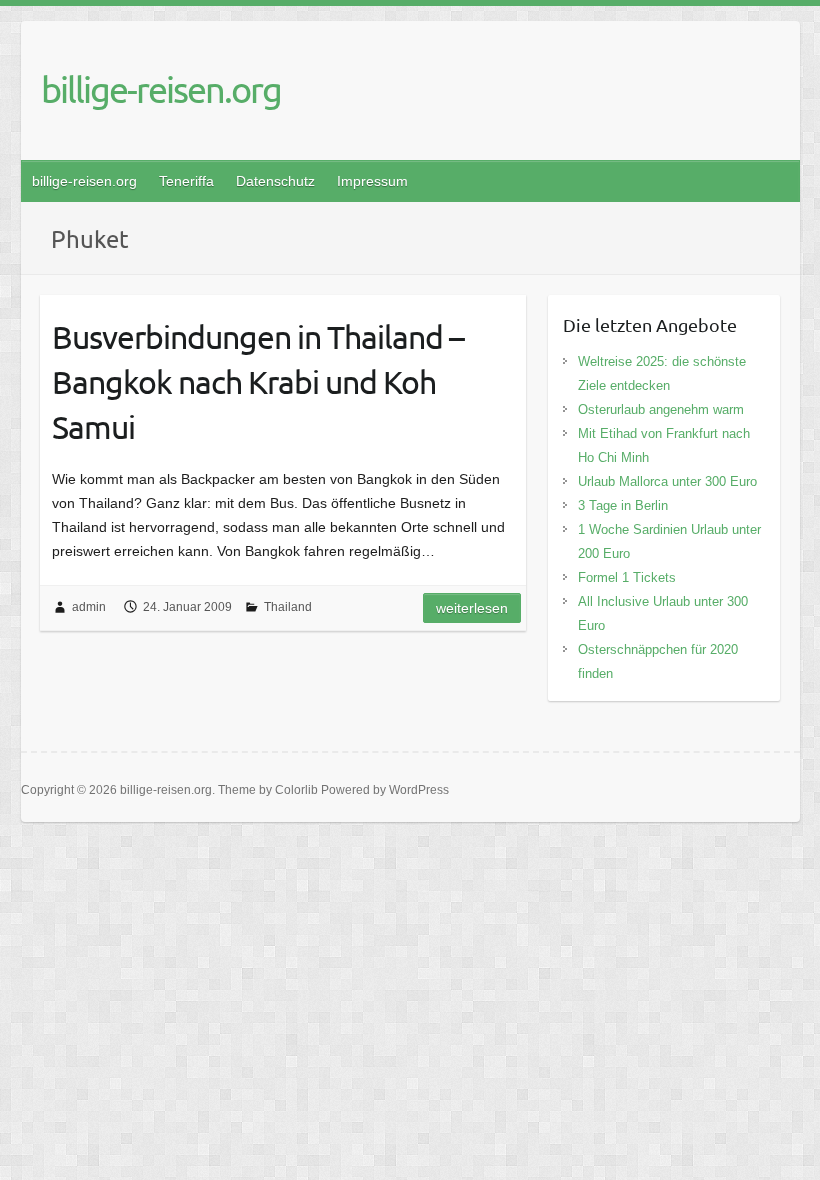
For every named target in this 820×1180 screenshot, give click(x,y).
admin (89, 607)
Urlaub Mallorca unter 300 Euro (667, 481)
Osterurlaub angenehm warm (661, 409)
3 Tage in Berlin (623, 505)
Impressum (372, 181)
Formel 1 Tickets (627, 577)
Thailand (288, 607)
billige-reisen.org (161, 89)
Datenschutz (275, 181)
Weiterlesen (472, 608)
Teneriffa (186, 181)
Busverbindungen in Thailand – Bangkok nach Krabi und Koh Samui (258, 381)
